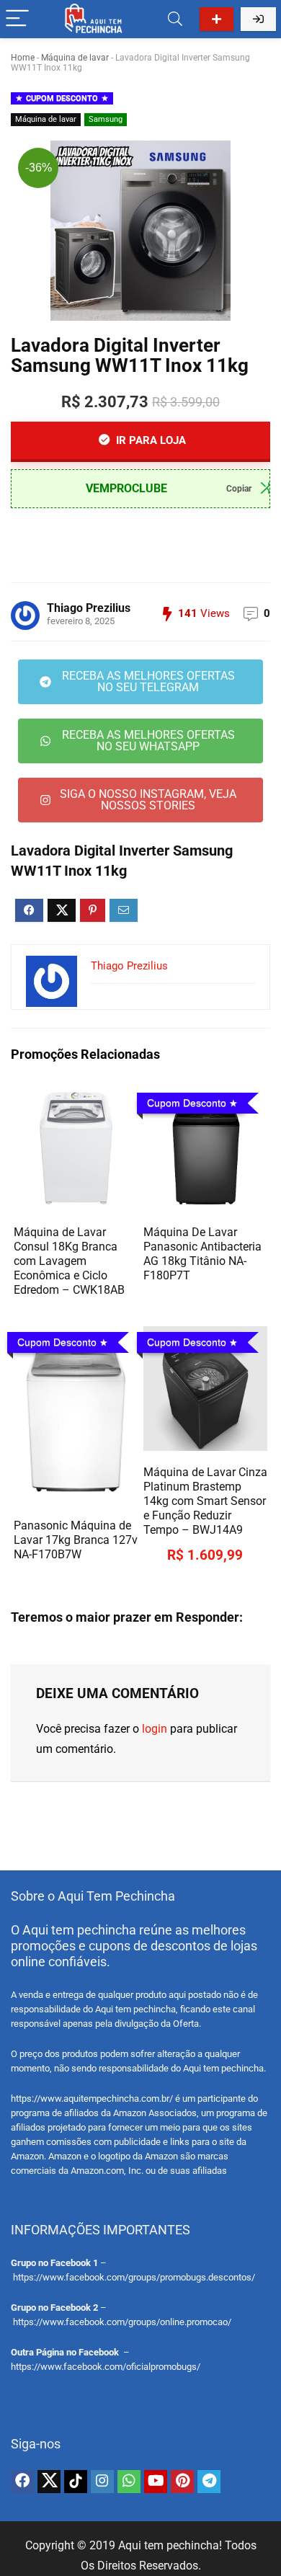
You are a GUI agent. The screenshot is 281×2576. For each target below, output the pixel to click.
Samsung (106, 119)
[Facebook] (22, 2482)
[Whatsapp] (129, 2482)
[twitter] (49, 2482)
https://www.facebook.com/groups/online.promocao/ (122, 2322)
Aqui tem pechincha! (170, 2545)
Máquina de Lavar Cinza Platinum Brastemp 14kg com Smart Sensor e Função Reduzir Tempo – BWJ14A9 (205, 1501)
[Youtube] (156, 2482)
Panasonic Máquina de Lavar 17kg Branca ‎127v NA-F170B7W (76, 1540)
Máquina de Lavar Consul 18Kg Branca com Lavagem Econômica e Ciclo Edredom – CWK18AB (69, 1261)
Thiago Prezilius (89, 608)
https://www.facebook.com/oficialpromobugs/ (106, 2367)
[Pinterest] (182, 2482)
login (155, 1729)
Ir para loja (150, 440)
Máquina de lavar (75, 58)
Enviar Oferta (217, 19)
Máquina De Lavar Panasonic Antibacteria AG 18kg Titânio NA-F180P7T (202, 1254)
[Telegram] (209, 2482)
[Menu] (17, 19)
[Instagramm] (102, 2482)
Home (23, 58)
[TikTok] (76, 2482)
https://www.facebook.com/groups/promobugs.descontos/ (134, 2277)
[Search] (175, 19)
